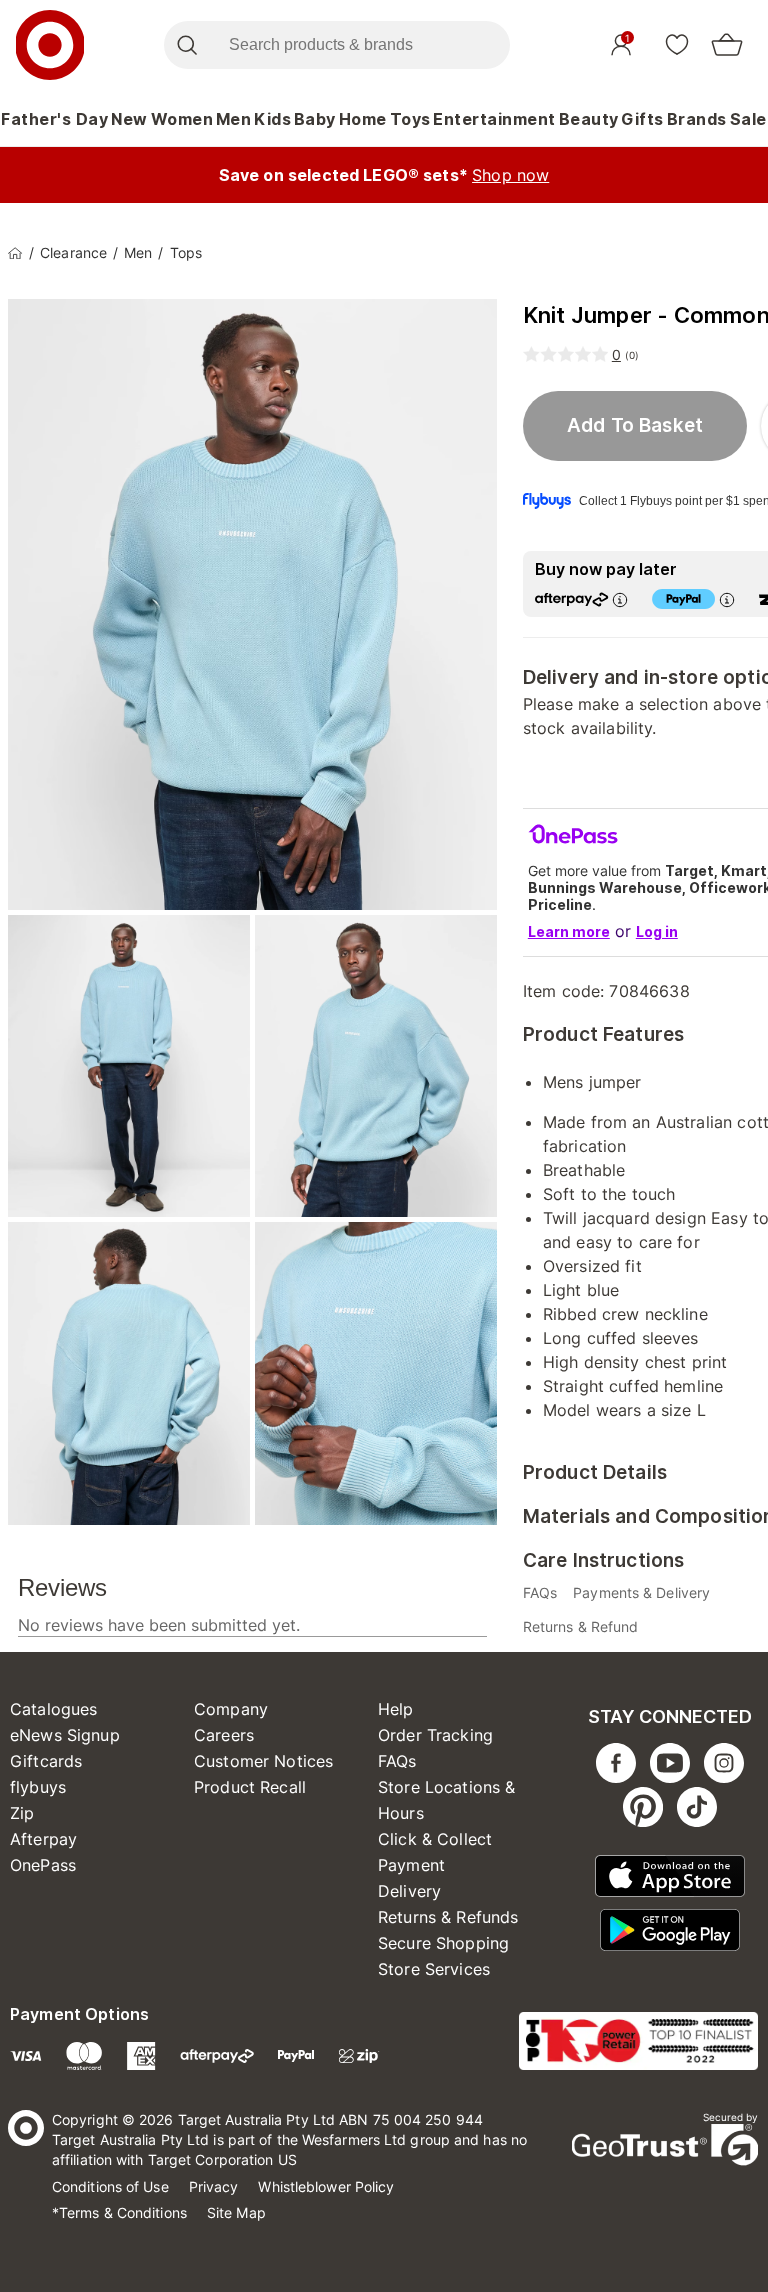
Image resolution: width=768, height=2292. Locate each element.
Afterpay (43, 1839)
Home (363, 119)
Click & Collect (435, 1839)
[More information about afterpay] (620, 599)
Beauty (589, 119)
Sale (748, 119)
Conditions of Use (110, 2186)
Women (182, 119)
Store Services (434, 1969)
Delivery (409, 1891)
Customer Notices (263, 1761)
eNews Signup (65, 1735)
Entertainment (494, 119)
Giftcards (46, 1761)
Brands (697, 119)
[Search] (186, 45)
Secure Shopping (443, 1943)
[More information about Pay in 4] (727, 599)
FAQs (397, 1761)
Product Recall (250, 1787)
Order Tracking (435, 1735)
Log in (657, 931)
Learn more (569, 931)
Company (231, 1709)
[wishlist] (677, 44)
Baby (315, 119)
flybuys (38, 1787)
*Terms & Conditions (119, 2212)
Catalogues (54, 1709)
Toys (410, 119)
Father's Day (54, 119)
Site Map (236, 2212)
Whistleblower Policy (326, 2186)
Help (396, 1709)
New (129, 119)
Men (234, 119)
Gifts (642, 119)
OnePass (43, 1865)
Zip (22, 1813)
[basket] (727, 45)
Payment (411, 1865)
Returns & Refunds (448, 1917)
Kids (272, 119)
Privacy (214, 2186)
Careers (224, 1735)
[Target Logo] (50, 45)
